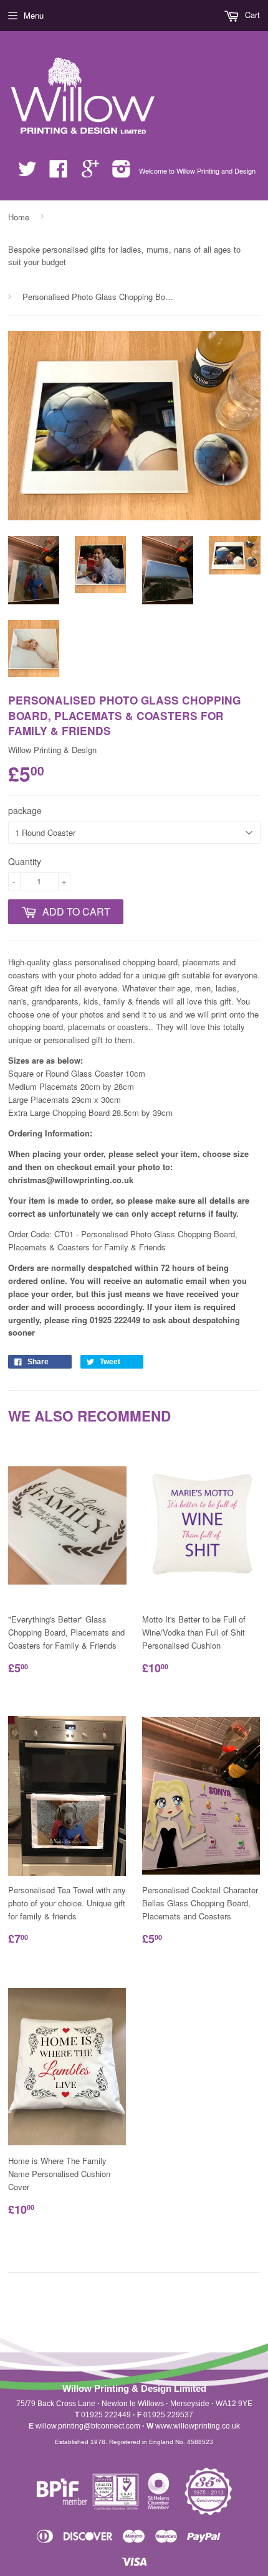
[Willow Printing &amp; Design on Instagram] (122, 173)
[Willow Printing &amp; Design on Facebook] (59, 173)
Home (19, 217)
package (25, 810)
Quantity (25, 861)
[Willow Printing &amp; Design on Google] (90, 173)
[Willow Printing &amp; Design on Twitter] (27, 173)
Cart (251, 15)
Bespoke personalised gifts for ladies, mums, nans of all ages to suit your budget (124, 256)
